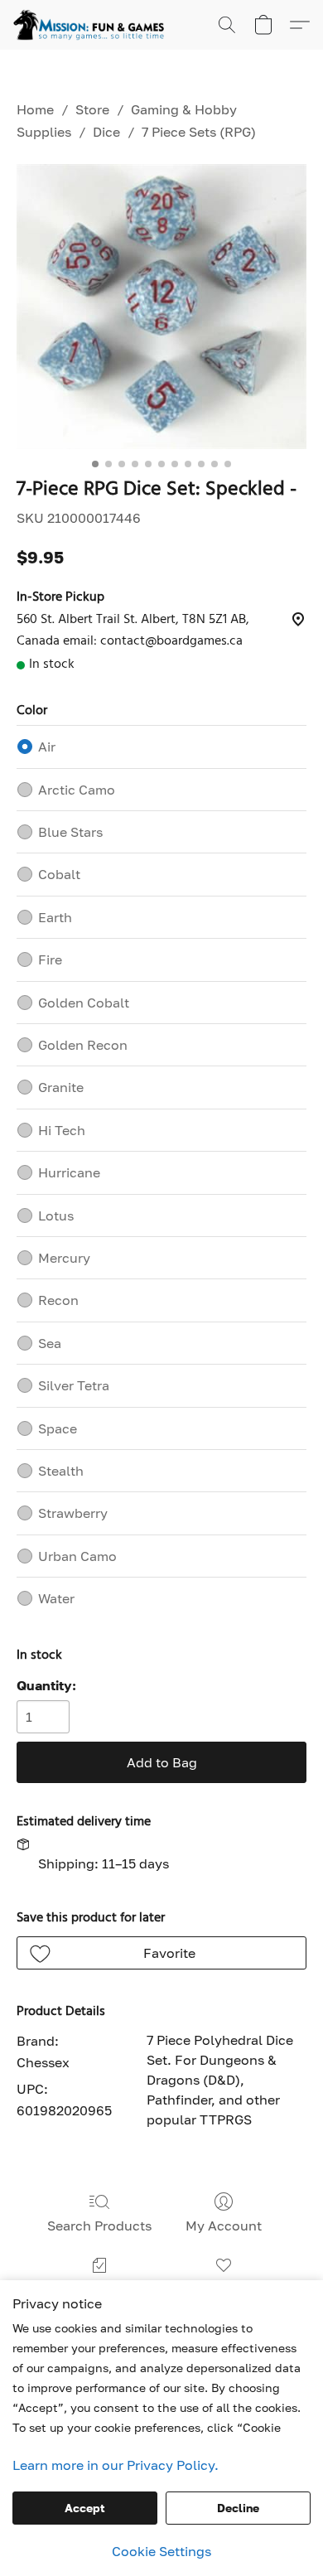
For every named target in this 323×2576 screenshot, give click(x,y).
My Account (224, 2226)
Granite (61, 1087)
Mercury (64, 1258)
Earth (55, 917)
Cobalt (59, 874)
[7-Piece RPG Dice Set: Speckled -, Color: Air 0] (161, 307)
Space (58, 1428)
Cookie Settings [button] (161, 2551)
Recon (58, 1300)
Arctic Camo (77, 790)
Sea (50, 1343)
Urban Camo (77, 1556)
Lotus (56, 1216)
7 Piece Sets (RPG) (199, 132)
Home (35, 109)
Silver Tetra (74, 1385)
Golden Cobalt (84, 1003)
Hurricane (69, 1172)
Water (56, 1598)
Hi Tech (62, 1130)
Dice (106, 132)
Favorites (224, 2289)
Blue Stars (70, 832)
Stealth (61, 1471)
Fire (50, 959)
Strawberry (73, 1513)
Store (92, 109)
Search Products (99, 2226)
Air (47, 747)
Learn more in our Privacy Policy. (116, 2465)
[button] (93, 25)
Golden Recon (83, 1045)
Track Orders (99, 2289)
